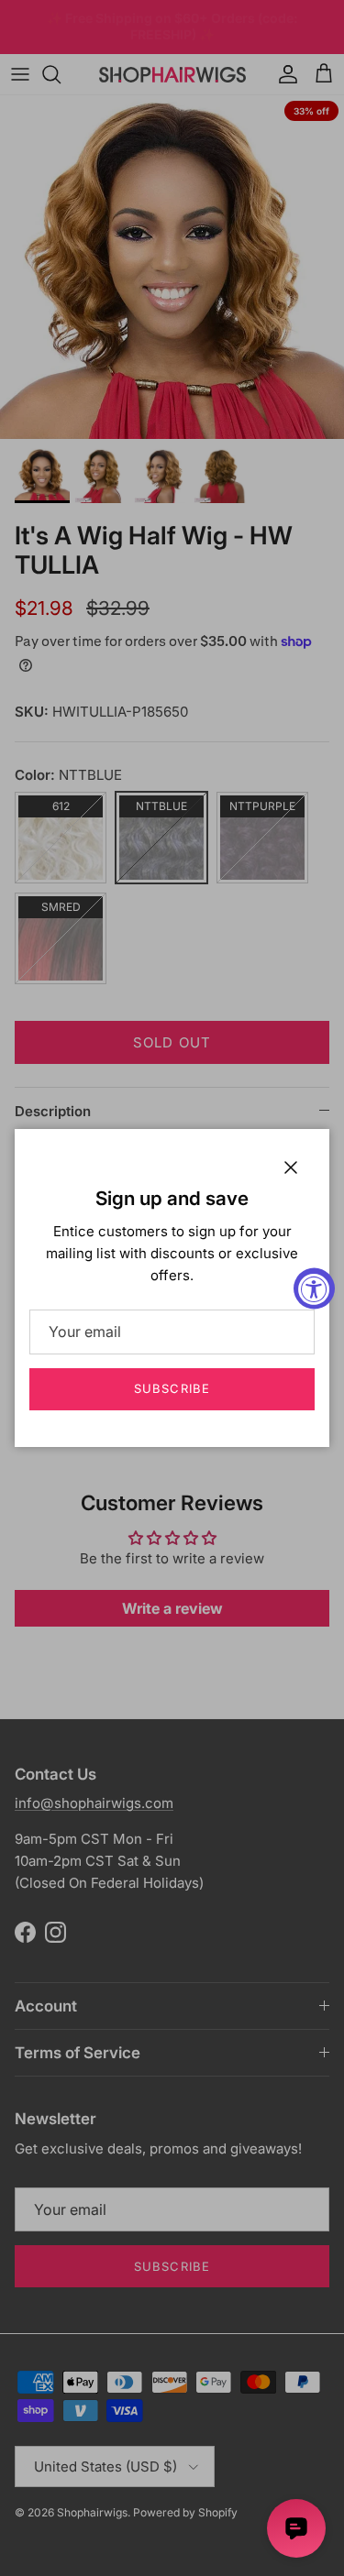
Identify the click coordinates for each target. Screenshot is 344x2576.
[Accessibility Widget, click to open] (314, 1288)
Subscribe (172, 1388)
